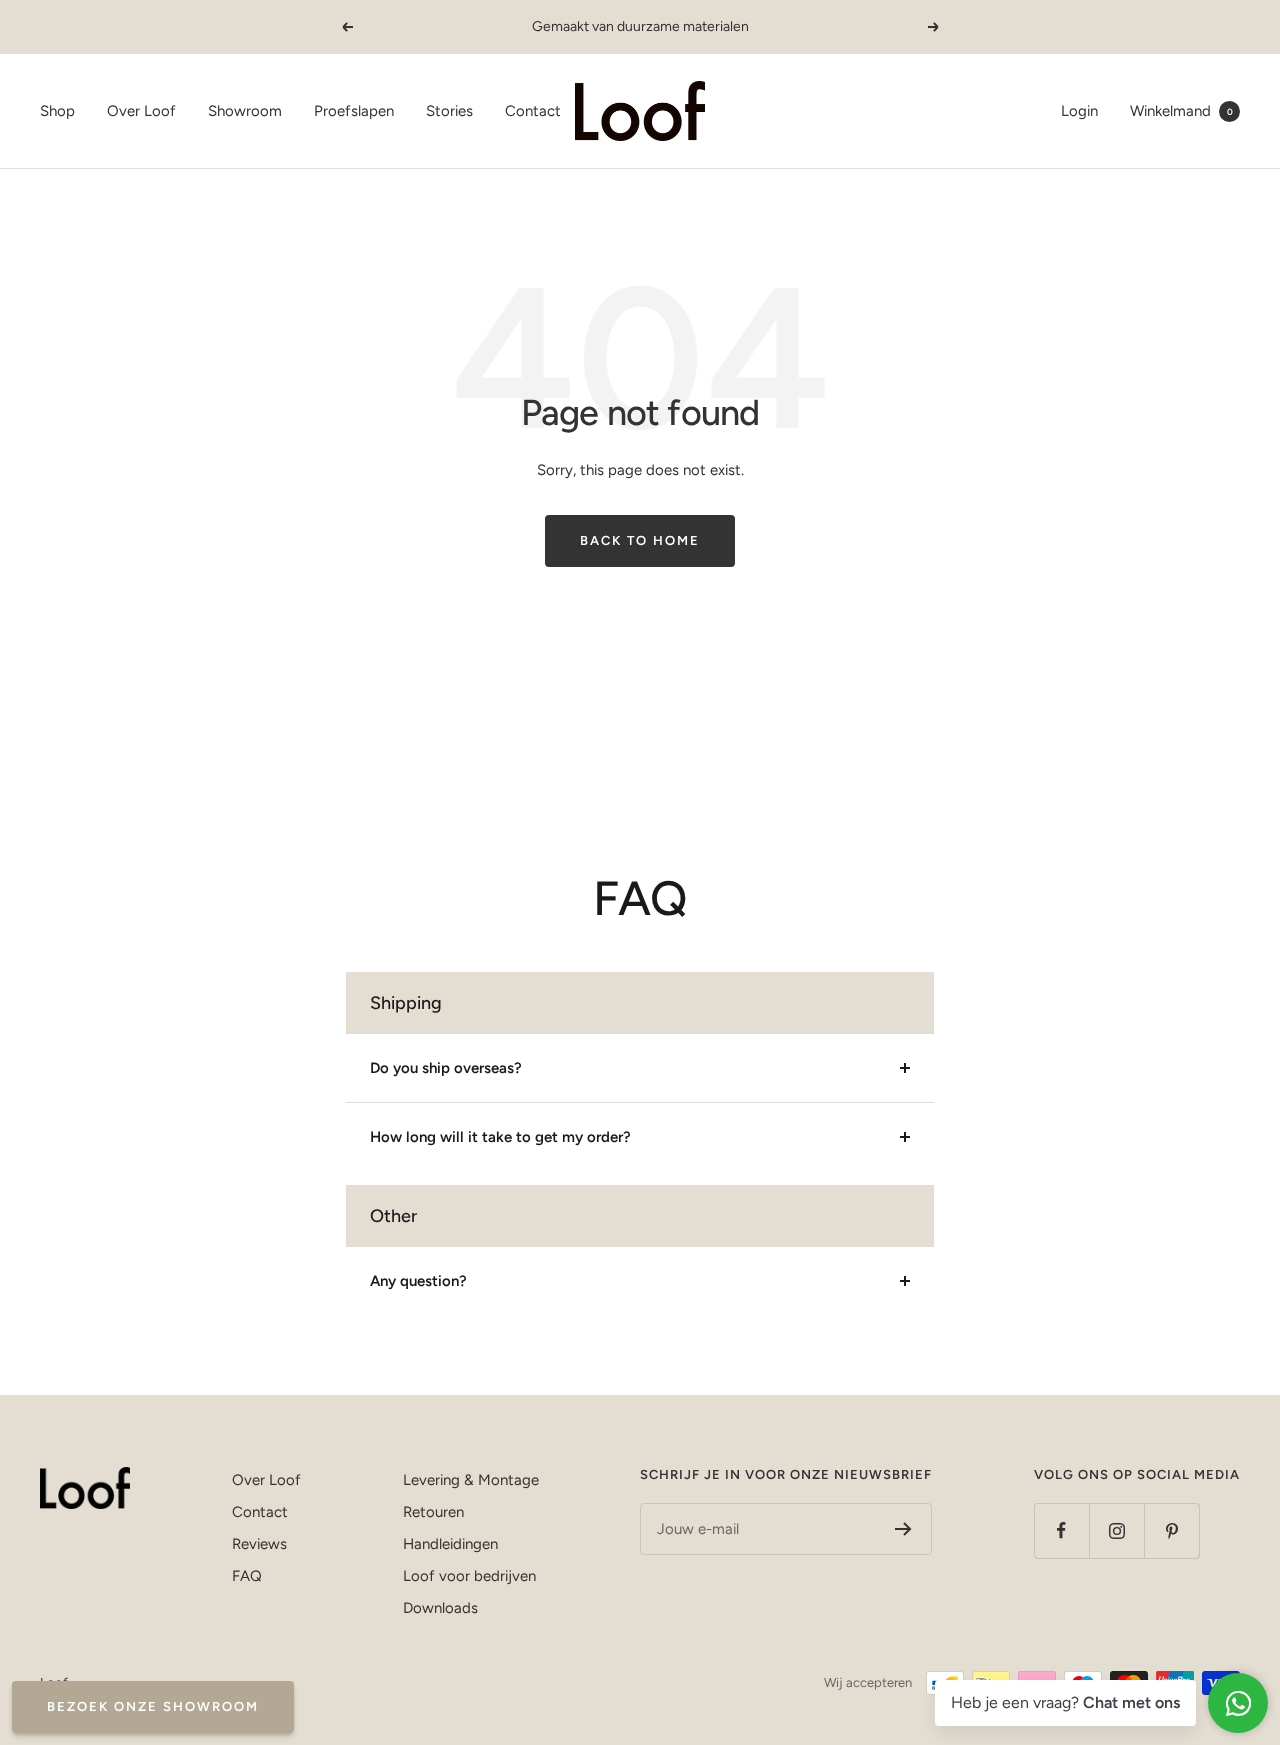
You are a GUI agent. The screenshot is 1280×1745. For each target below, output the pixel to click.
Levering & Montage (471, 1480)
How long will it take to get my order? (500, 1137)
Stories (449, 111)
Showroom (245, 111)
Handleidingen (450, 1544)
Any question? (418, 1281)
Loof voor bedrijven (469, 1576)
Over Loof (141, 111)
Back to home (640, 540)
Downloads (440, 1608)
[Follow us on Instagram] (1116, 1530)
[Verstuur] (903, 1529)
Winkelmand (1181, 111)
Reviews (259, 1544)
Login (1079, 111)
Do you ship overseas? (446, 1068)
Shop (57, 111)
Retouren (433, 1512)
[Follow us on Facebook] (1061, 1530)
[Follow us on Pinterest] (1171, 1530)
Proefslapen (354, 111)
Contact (533, 111)
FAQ (247, 1576)
